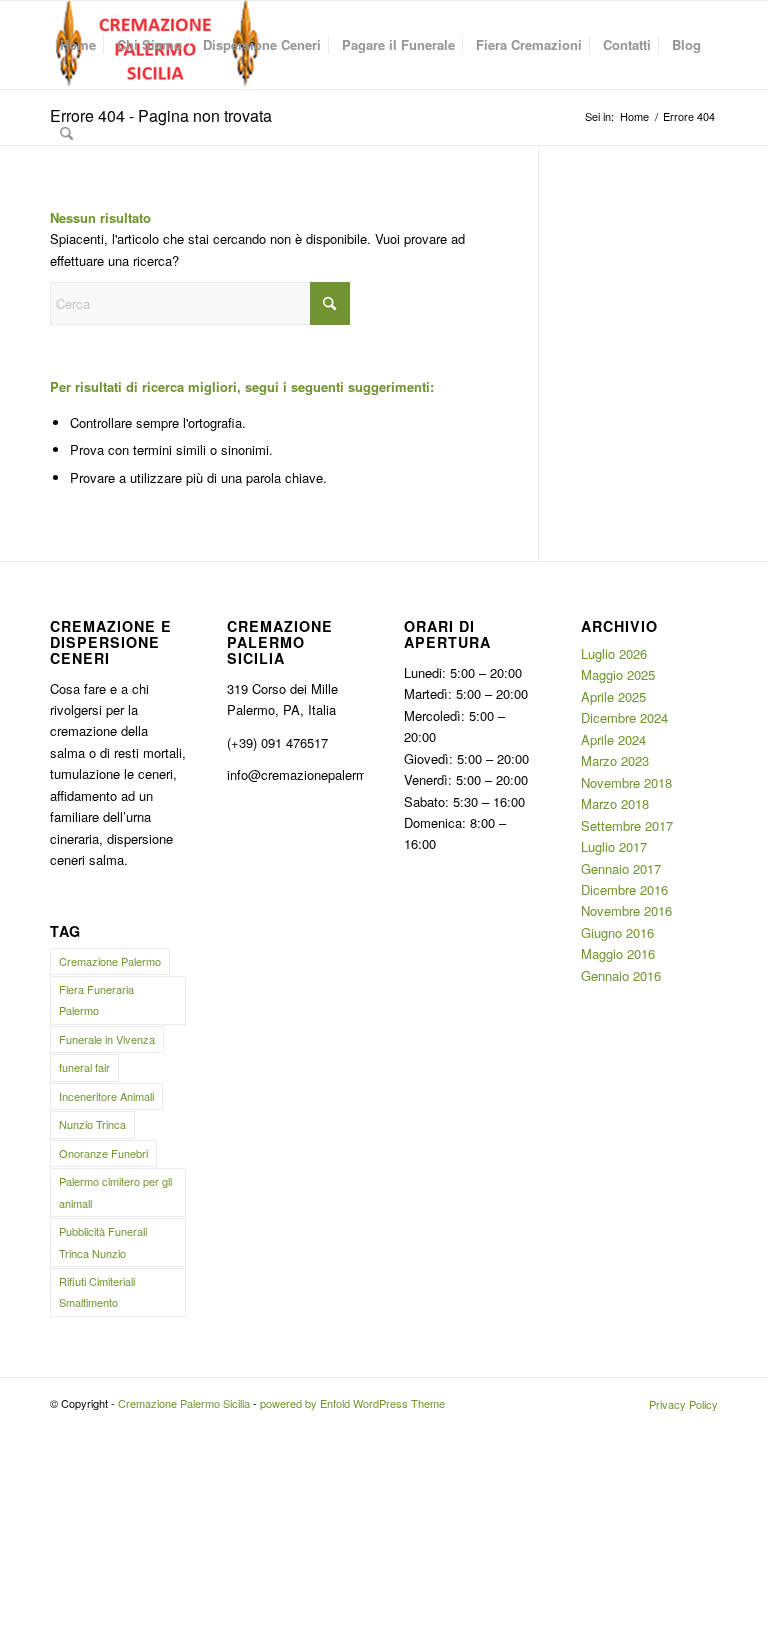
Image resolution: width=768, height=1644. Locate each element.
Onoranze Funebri (103, 1153)
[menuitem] (78, 45)
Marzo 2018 (615, 803)
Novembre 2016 (626, 910)
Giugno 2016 (617, 932)
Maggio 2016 (618, 953)
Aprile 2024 (613, 739)
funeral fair (84, 1067)
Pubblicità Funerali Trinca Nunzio (103, 1241)
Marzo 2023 (615, 760)
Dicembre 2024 (624, 717)
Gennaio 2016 (621, 975)
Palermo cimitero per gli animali (115, 1191)
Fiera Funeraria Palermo (96, 999)
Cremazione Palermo (110, 961)
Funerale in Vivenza (107, 1039)
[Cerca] (66, 133)
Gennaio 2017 (621, 868)
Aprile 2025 (613, 696)
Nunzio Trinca (92, 1124)
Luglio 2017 (614, 846)
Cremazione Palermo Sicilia (184, 1403)
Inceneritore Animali (106, 1096)
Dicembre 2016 (624, 889)
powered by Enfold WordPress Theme (352, 1403)
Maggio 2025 (618, 674)
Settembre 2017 (627, 825)
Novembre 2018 (626, 782)
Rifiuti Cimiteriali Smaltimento (97, 1291)
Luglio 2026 (614, 653)
